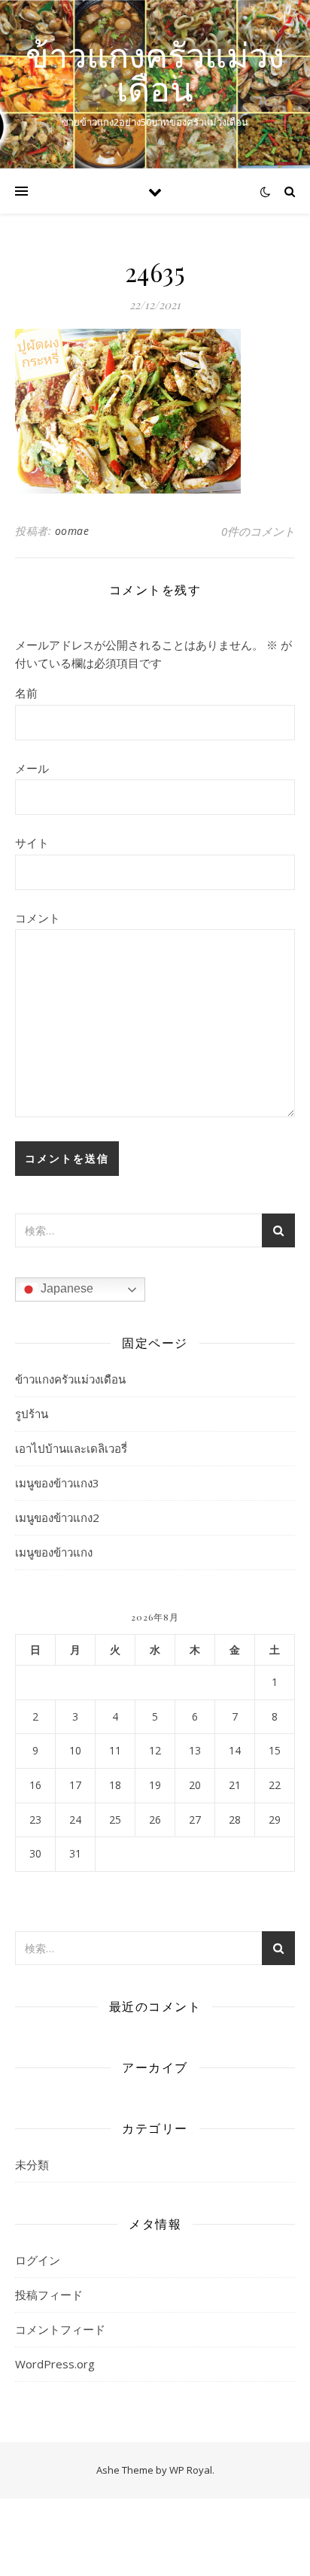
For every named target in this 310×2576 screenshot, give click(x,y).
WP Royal (191, 2470)
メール (32, 768)
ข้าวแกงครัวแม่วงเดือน (155, 71)
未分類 (32, 2164)
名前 (26, 693)
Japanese (65, 1288)
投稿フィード (49, 2295)
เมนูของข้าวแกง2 (57, 1517)
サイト (32, 843)
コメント (38, 918)
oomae (72, 531)
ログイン (38, 2260)
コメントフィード (60, 2329)
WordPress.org (55, 2364)
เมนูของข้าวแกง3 (57, 1483)
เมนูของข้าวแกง (54, 1552)
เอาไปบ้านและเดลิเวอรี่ (71, 1448)
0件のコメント (258, 531)
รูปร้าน (32, 1414)
